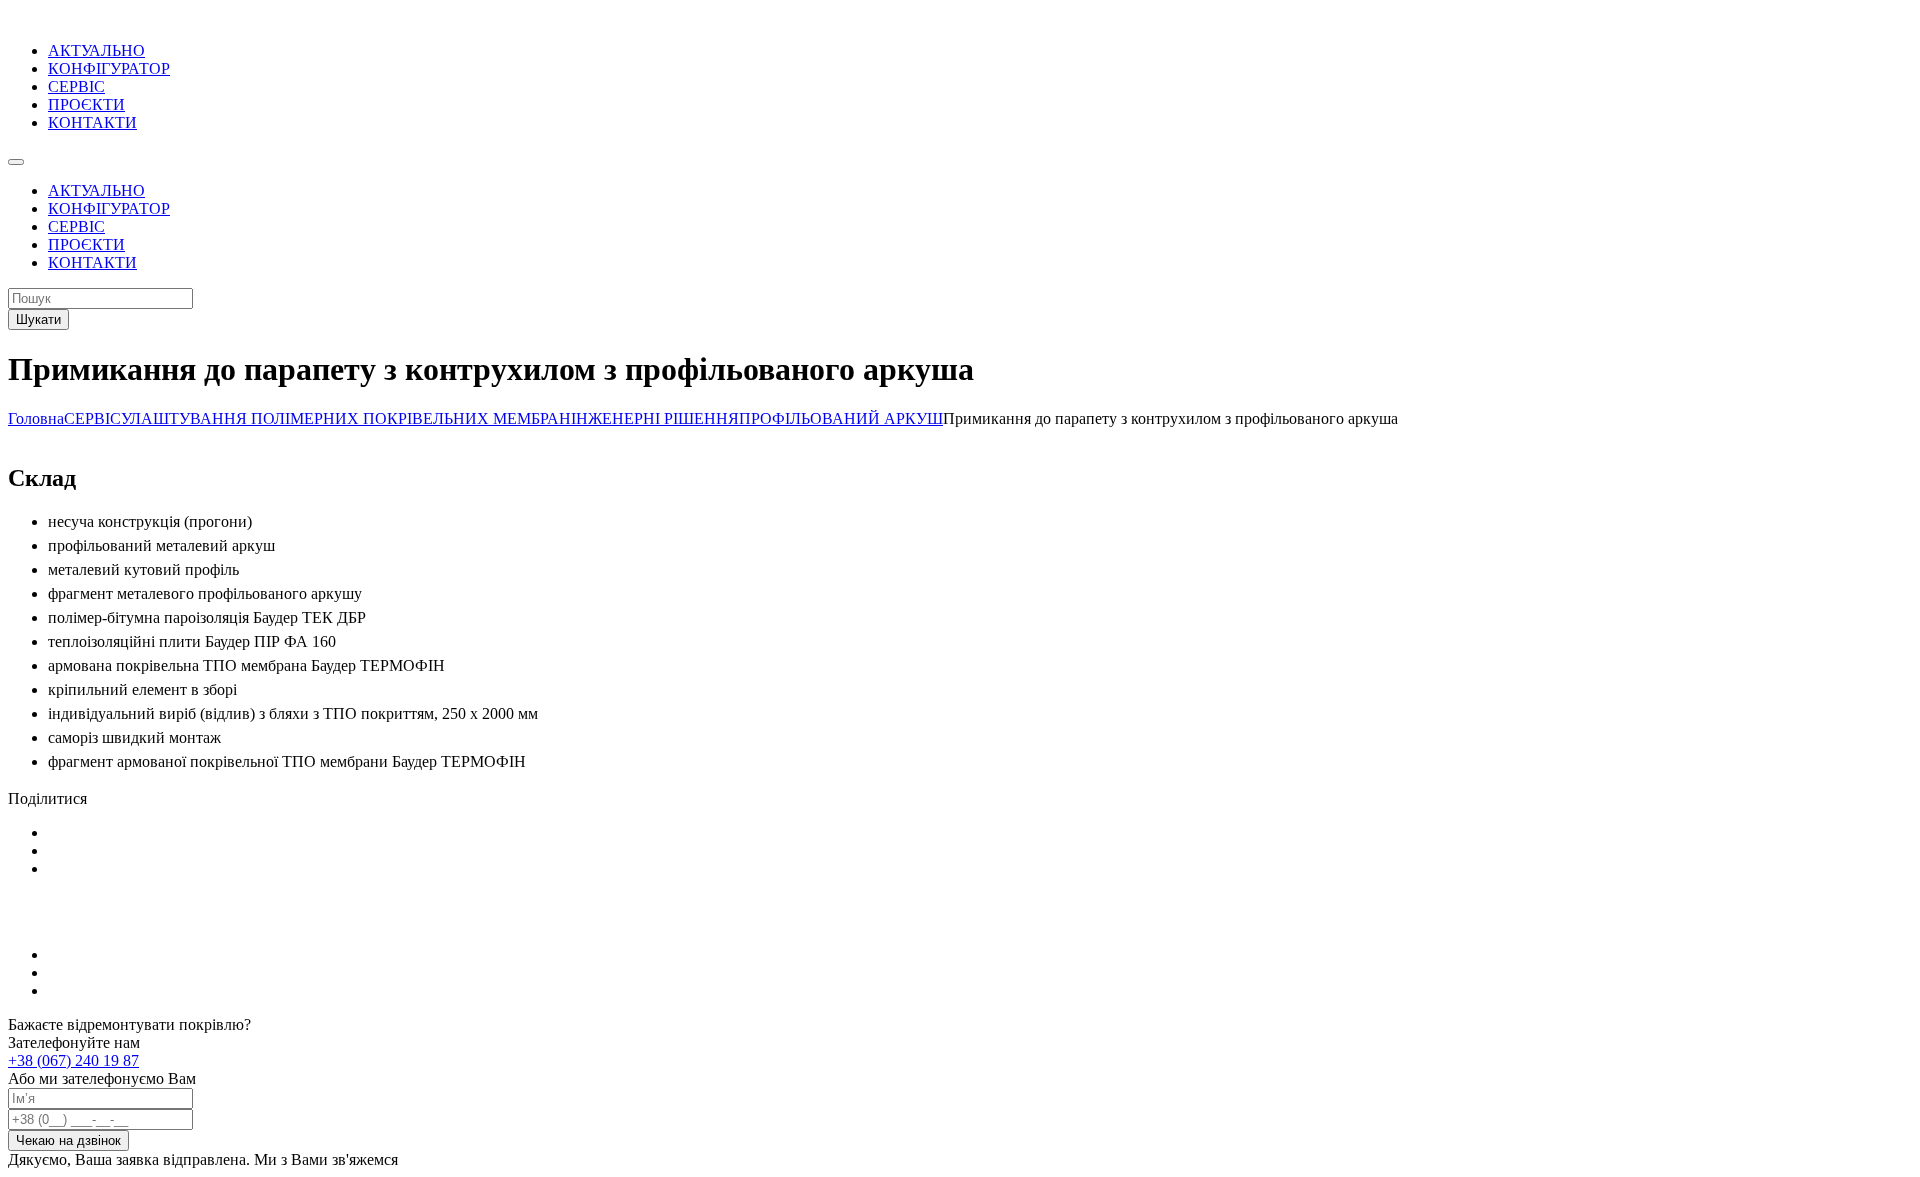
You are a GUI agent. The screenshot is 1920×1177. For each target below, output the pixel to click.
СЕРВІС (76, 86)
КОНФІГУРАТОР (109, 68)
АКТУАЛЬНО (96, 50)
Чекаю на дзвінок (68, 1140)
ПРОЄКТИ (86, 104)
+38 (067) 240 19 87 (73, 1060)
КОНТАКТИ (92, 122)
